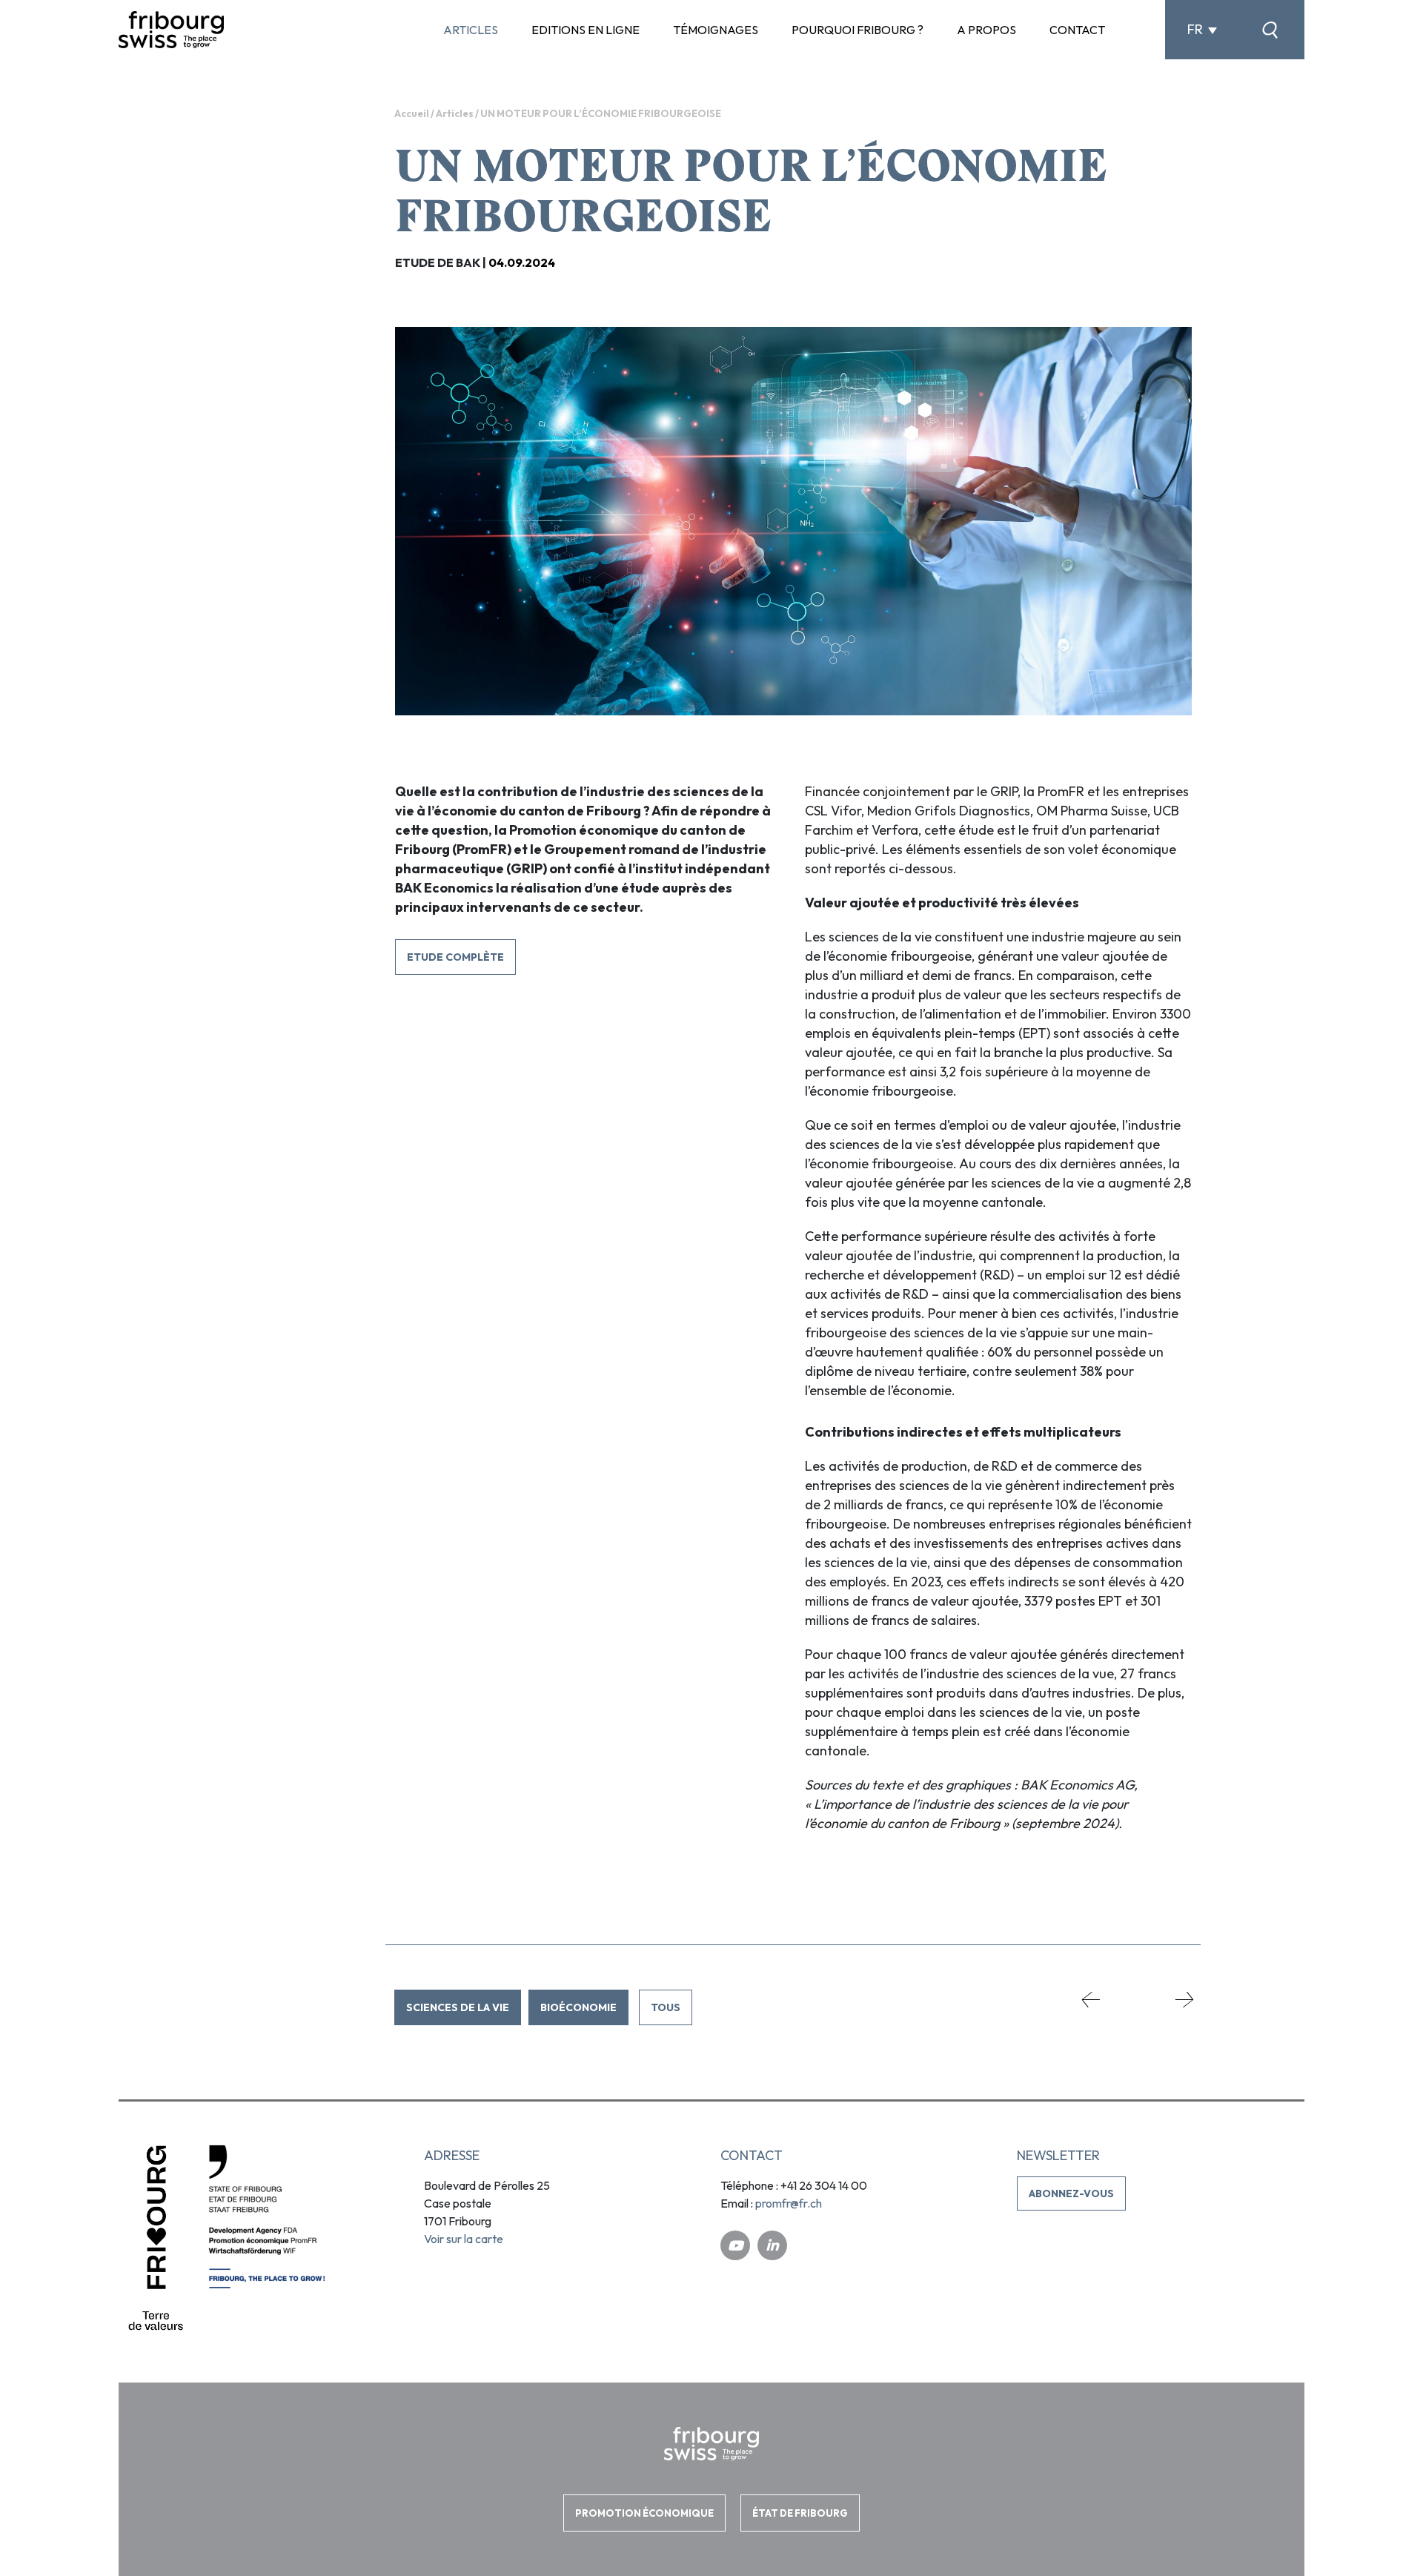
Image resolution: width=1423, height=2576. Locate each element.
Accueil (412, 113)
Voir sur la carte (464, 2239)
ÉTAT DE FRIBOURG (800, 2512)
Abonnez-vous (1071, 2193)
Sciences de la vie (458, 2007)
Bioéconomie (578, 2007)
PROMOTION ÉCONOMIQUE (644, 2512)
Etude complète (455, 957)
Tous (666, 2007)
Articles (455, 113)
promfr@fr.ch (789, 2203)
